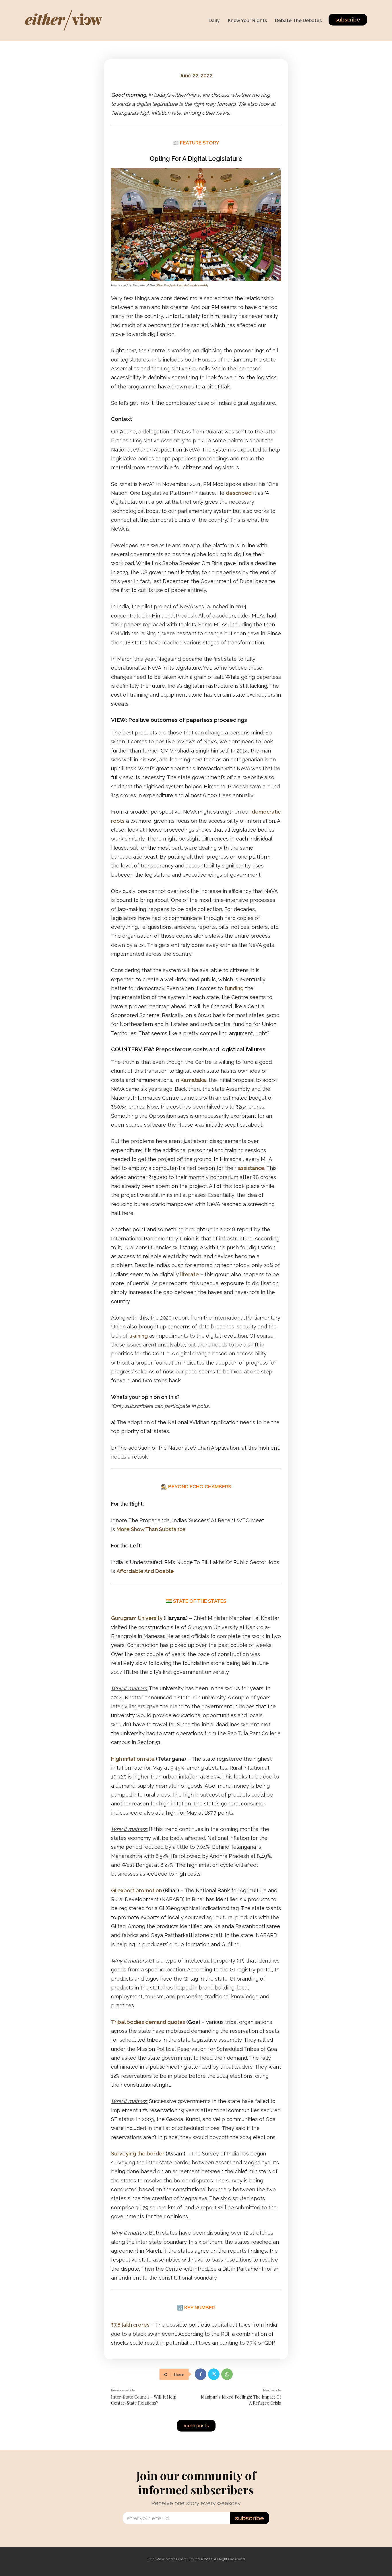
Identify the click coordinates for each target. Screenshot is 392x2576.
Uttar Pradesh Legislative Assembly (182, 285)
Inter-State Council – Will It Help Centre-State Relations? (144, 2400)
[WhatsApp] (227, 2374)
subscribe (250, 2518)
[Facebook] (201, 2374)
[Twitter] (214, 2374)
